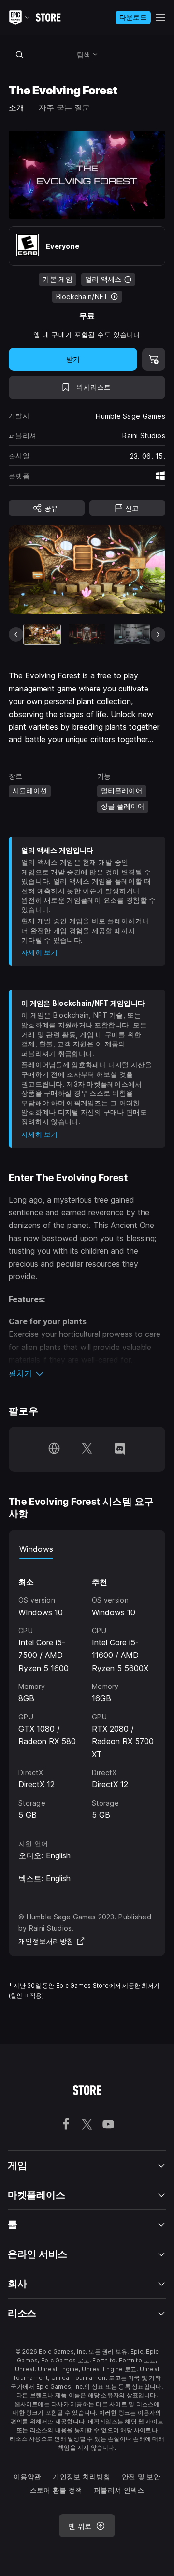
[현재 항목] (42, 635)
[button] (87, 1373)
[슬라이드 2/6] (87, 635)
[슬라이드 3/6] (132, 635)
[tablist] (87, 1549)
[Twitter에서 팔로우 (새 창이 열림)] (87, 1449)
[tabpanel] (87, 1690)
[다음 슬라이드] (158, 634)
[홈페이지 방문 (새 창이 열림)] (54, 1449)
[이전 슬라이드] (16, 634)
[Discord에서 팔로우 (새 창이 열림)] (120, 1449)
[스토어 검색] (19, 54)
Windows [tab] (36, 1549)
